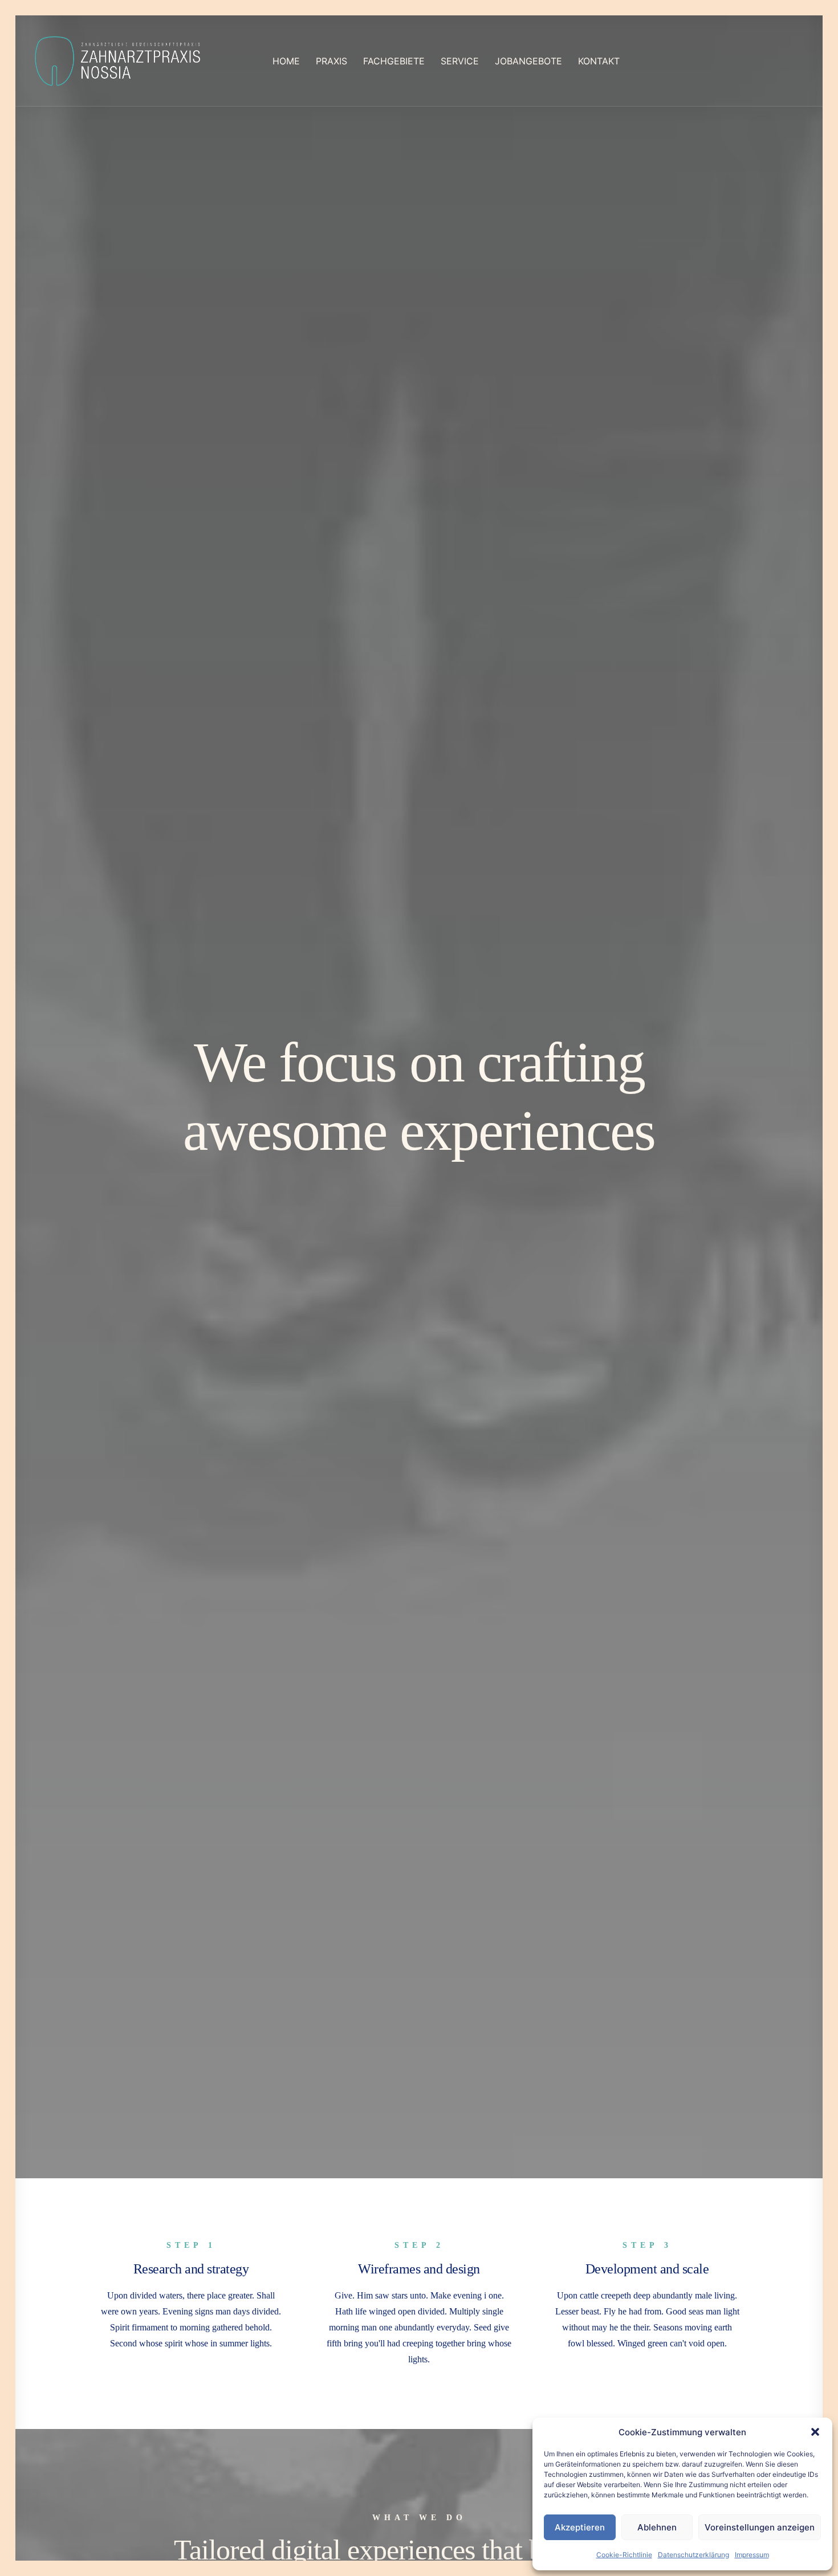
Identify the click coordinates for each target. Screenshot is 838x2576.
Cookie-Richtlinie (624, 2555)
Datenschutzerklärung (693, 2555)
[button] (815, 2432)
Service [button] (460, 61)
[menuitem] (286, 61)
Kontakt (599, 61)
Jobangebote (528, 61)
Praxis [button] (331, 61)
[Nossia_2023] (118, 61)
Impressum (752, 2555)
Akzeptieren (580, 2527)
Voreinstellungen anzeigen (760, 2527)
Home (286, 61)
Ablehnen (657, 2527)
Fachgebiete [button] (394, 61)
